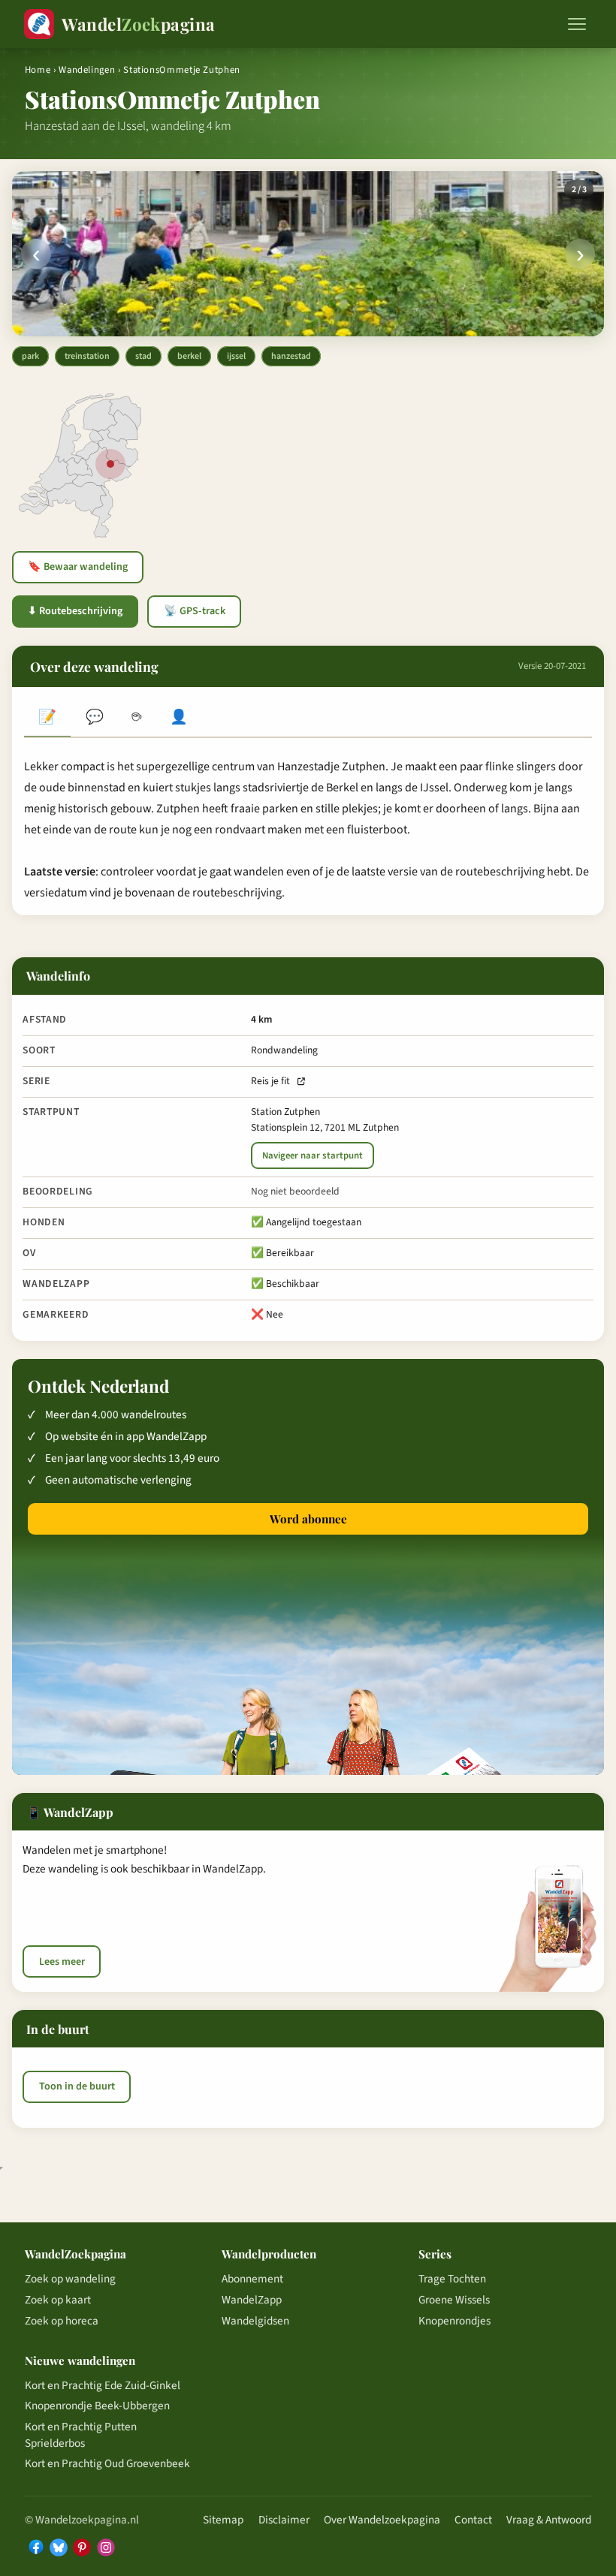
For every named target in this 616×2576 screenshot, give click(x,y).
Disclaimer (284, 2520)
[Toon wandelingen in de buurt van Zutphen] (110, 464)
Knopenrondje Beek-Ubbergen (97, 2406)
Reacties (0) (94, 719)
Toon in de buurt (77, 2086)
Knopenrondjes (454, 2321)
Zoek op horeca (62, 2321)
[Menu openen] (577, 24)
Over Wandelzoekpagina (382, 2520)
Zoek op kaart (58, 2300)
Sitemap (223, 2520)
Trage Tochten (452, 2279)
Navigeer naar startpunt (313, 1155)
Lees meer (62, 1962)
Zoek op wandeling (70, 2279)
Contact (473, 2520)
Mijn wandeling (179, 719)
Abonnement (252, 2279)
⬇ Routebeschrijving (75, 611)
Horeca (137, 719)
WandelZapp (252, 2300)
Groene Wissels (454, 2300)
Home (38, 70)
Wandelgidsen (255, 2321)
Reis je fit (270, 1081)
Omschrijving (47, 719)
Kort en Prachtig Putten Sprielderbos (81, 2435)
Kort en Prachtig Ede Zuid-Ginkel (103, 2385)
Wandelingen (87, 70)
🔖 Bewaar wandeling (78, 567)
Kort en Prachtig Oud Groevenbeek (107, 2463)
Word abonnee (308, 1519)
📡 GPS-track (195, 611)
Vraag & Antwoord (549, 2520)
